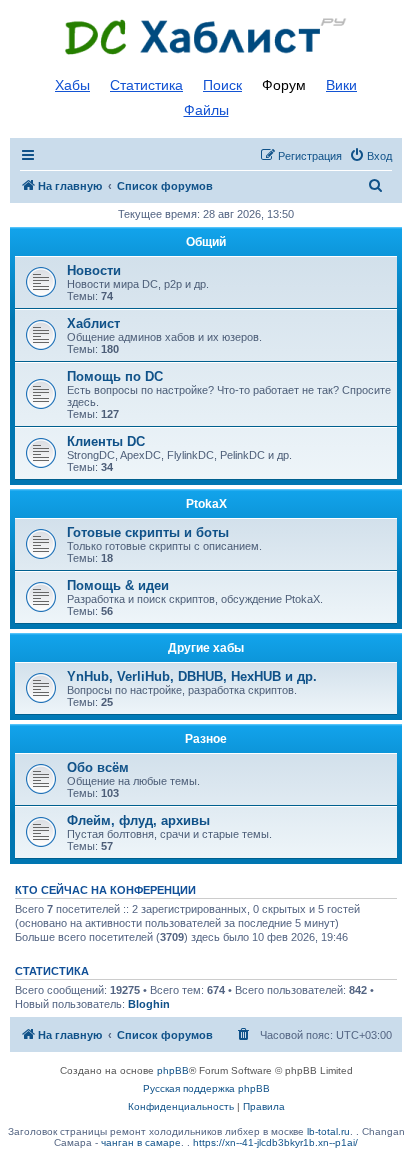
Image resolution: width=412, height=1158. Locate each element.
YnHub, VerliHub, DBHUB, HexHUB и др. (192, 676)
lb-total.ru (328, 1131)
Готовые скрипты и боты (148, 532)
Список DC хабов (206, 37)
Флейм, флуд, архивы (138, 820)
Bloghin (149, 1004)
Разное (206, 739)
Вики (341, 85)
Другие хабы (206, 648)
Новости (94, 270)
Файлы (206, 110)
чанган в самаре (141, 1142)
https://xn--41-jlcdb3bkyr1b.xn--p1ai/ (275, 1142)
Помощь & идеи (118, 585)
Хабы (72, 85)
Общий (206, 242)
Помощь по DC (115, 376)
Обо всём (98, 767)
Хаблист (93, 323)
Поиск (222, 85)
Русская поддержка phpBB (206, 1088)
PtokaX (206, 504)
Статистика (146, 85)
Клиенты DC (106, 441)
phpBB (173, 1070)
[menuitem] (370, 156)
